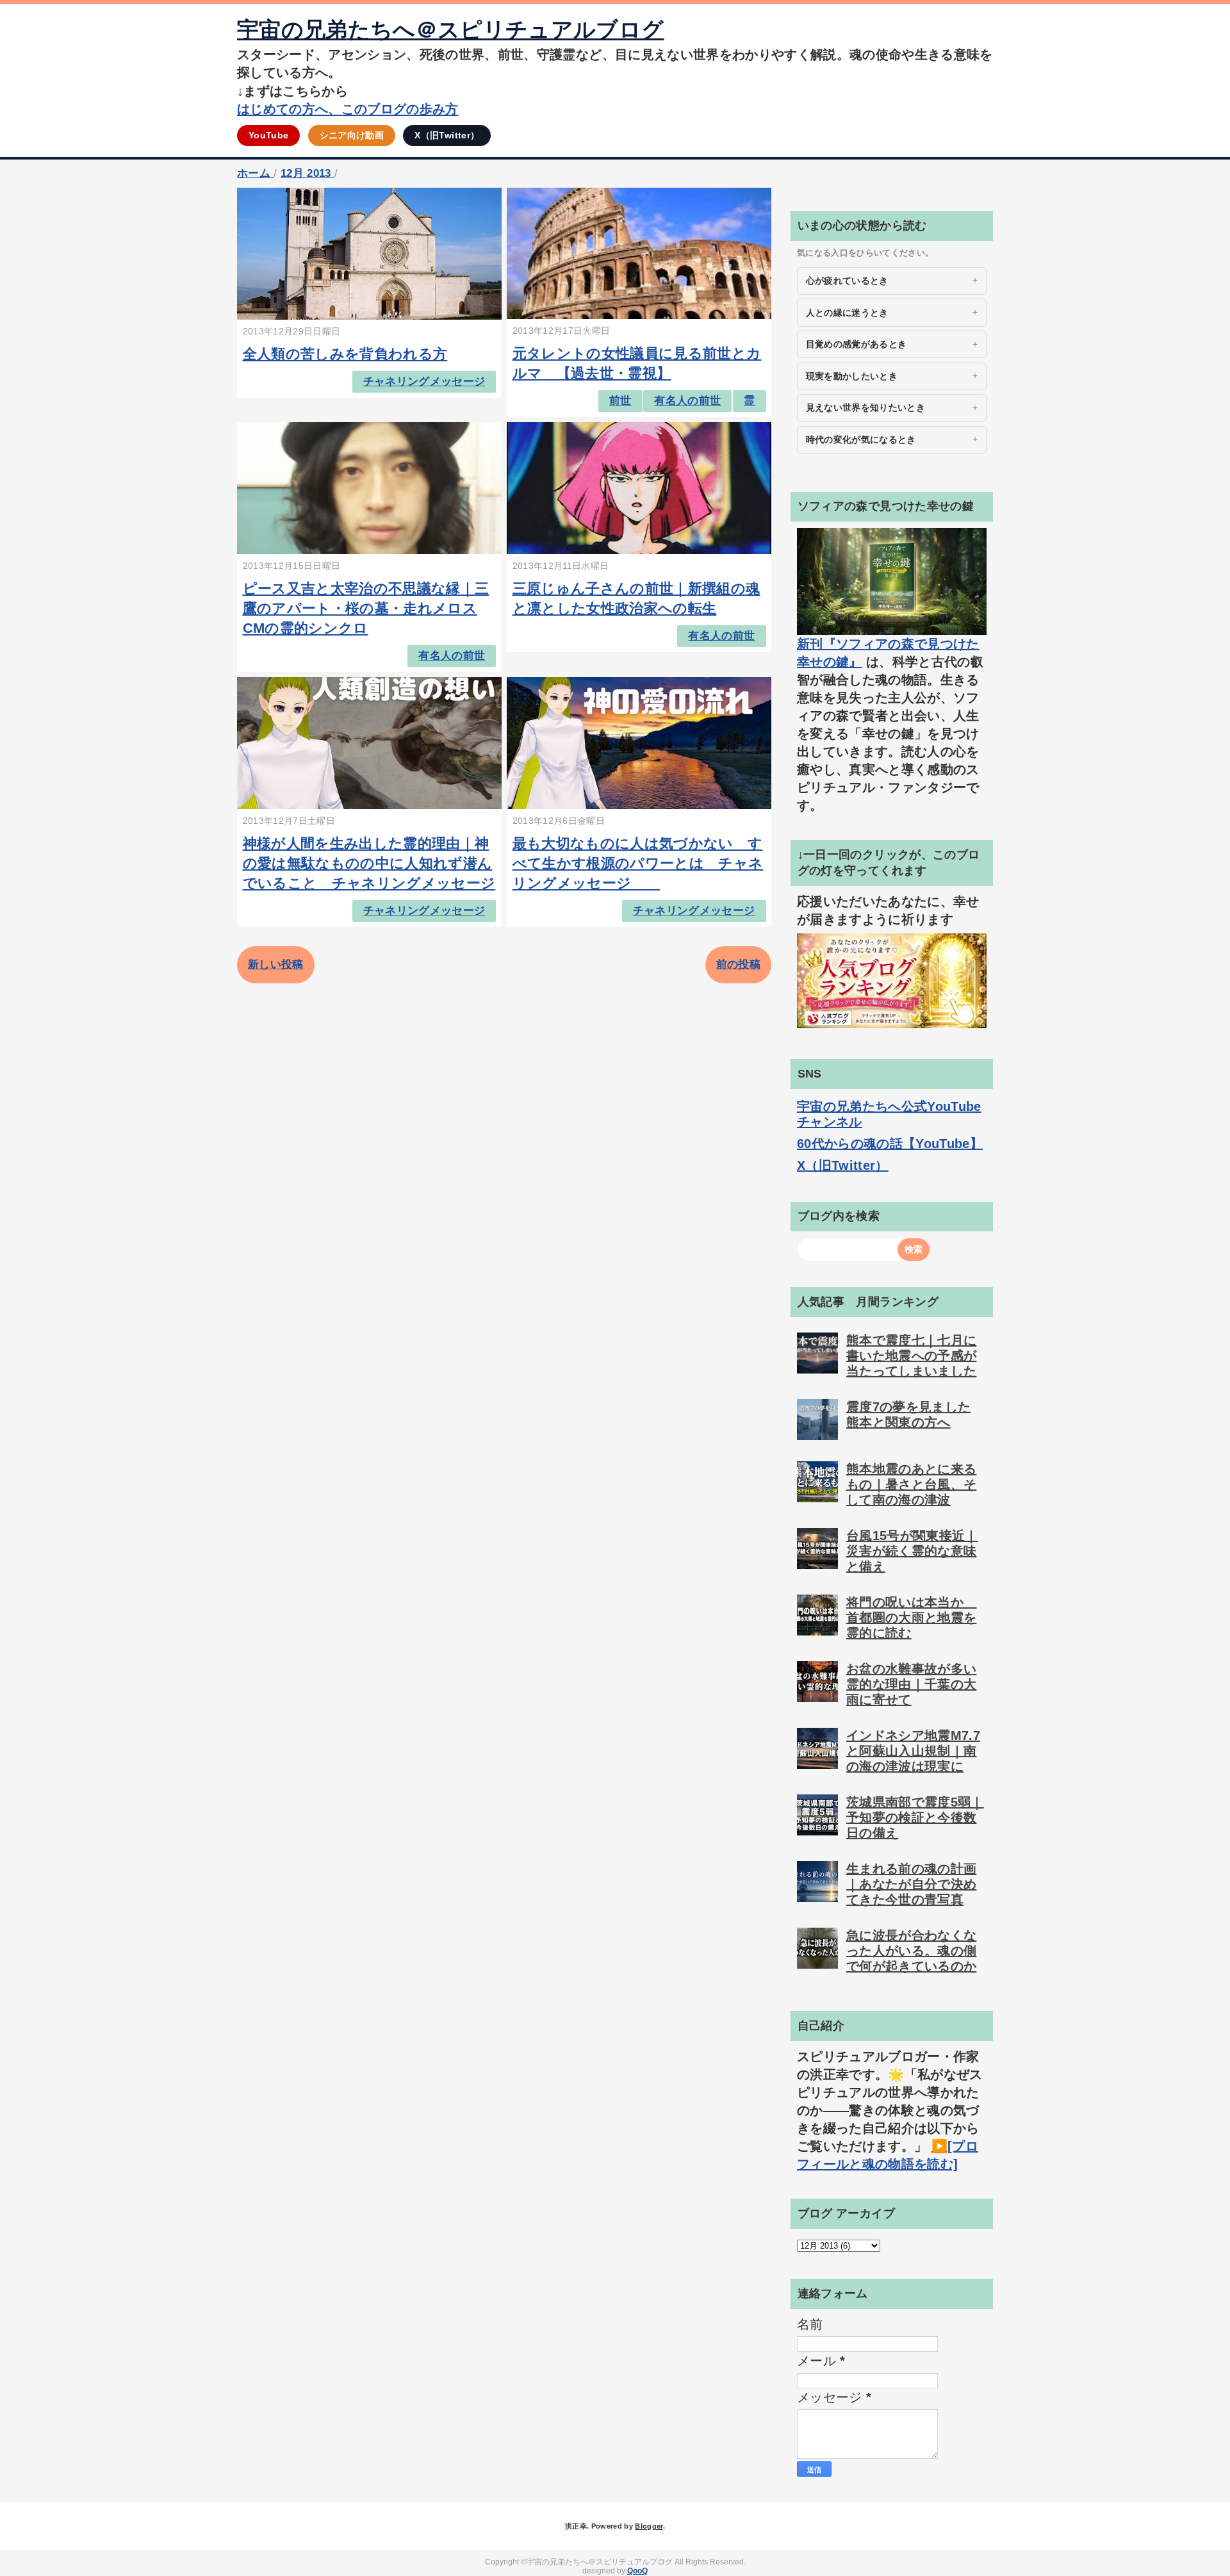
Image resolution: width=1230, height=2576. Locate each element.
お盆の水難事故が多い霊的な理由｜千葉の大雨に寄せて (911, 1684)
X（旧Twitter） (447, 135)
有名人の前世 (687, 401)
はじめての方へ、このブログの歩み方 (348, 109)
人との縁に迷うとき (847, 313)
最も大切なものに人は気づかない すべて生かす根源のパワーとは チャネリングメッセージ (638, 863)
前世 (620, 401)
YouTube (268, 135)
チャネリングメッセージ (424, 381)
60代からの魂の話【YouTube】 (890, 1144)
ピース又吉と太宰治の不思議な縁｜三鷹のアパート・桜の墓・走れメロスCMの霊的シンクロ (366, 608)
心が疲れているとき (847, 281)
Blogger (649, 2526)
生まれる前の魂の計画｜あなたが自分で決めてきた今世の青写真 (911, 1884)
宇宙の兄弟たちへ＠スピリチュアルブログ (450, 29)
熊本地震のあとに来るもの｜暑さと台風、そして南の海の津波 (911, 1484)
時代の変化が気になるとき (861, 439)
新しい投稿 (276, 964)
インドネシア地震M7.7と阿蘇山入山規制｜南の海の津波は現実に (913, 1751)
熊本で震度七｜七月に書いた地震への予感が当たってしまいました (911, 1356)
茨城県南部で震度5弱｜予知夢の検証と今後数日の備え (915, 1817)
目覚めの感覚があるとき (857, 344)
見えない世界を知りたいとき (865, 407)
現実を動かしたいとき (852, 376)
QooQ (637, 2571)
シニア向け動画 (352, 135)
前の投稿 (738, 964)
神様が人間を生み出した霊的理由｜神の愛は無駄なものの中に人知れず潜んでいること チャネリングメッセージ (369, 863)
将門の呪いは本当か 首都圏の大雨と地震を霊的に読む (911, 1618)
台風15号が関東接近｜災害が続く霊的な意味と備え (912, 1551)
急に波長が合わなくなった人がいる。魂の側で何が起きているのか (911, 1951)
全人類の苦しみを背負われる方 (345, 354)
